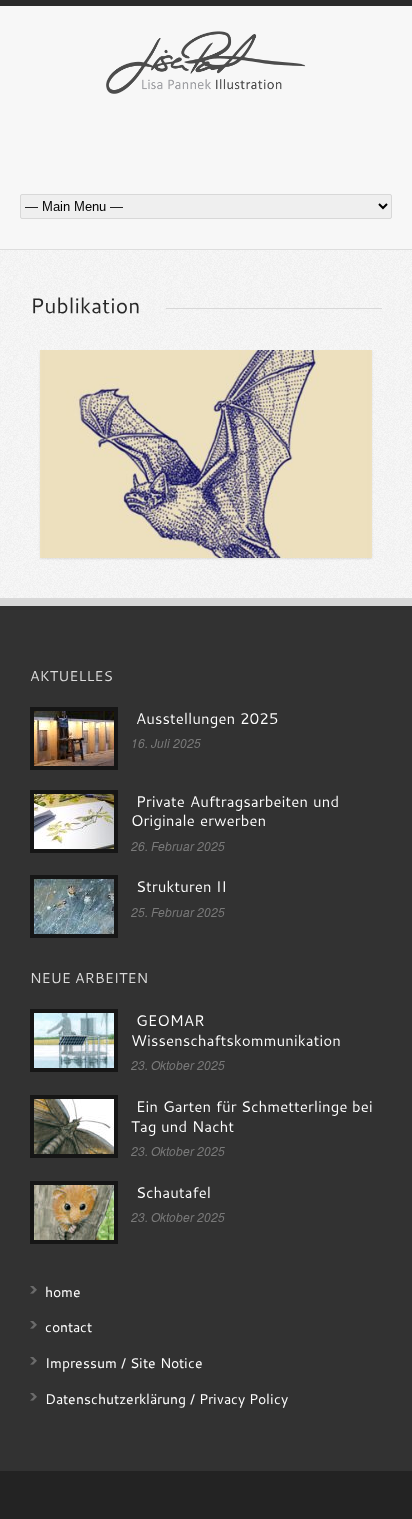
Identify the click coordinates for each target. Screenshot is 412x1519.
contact (68, 1326)
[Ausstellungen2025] (207, 719)
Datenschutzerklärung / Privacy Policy (166, 1398)
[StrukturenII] (181, 887)
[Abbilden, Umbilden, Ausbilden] (206, 454)
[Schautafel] (173, 1193)
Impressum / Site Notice (124, 1362)
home (63, 1291)
